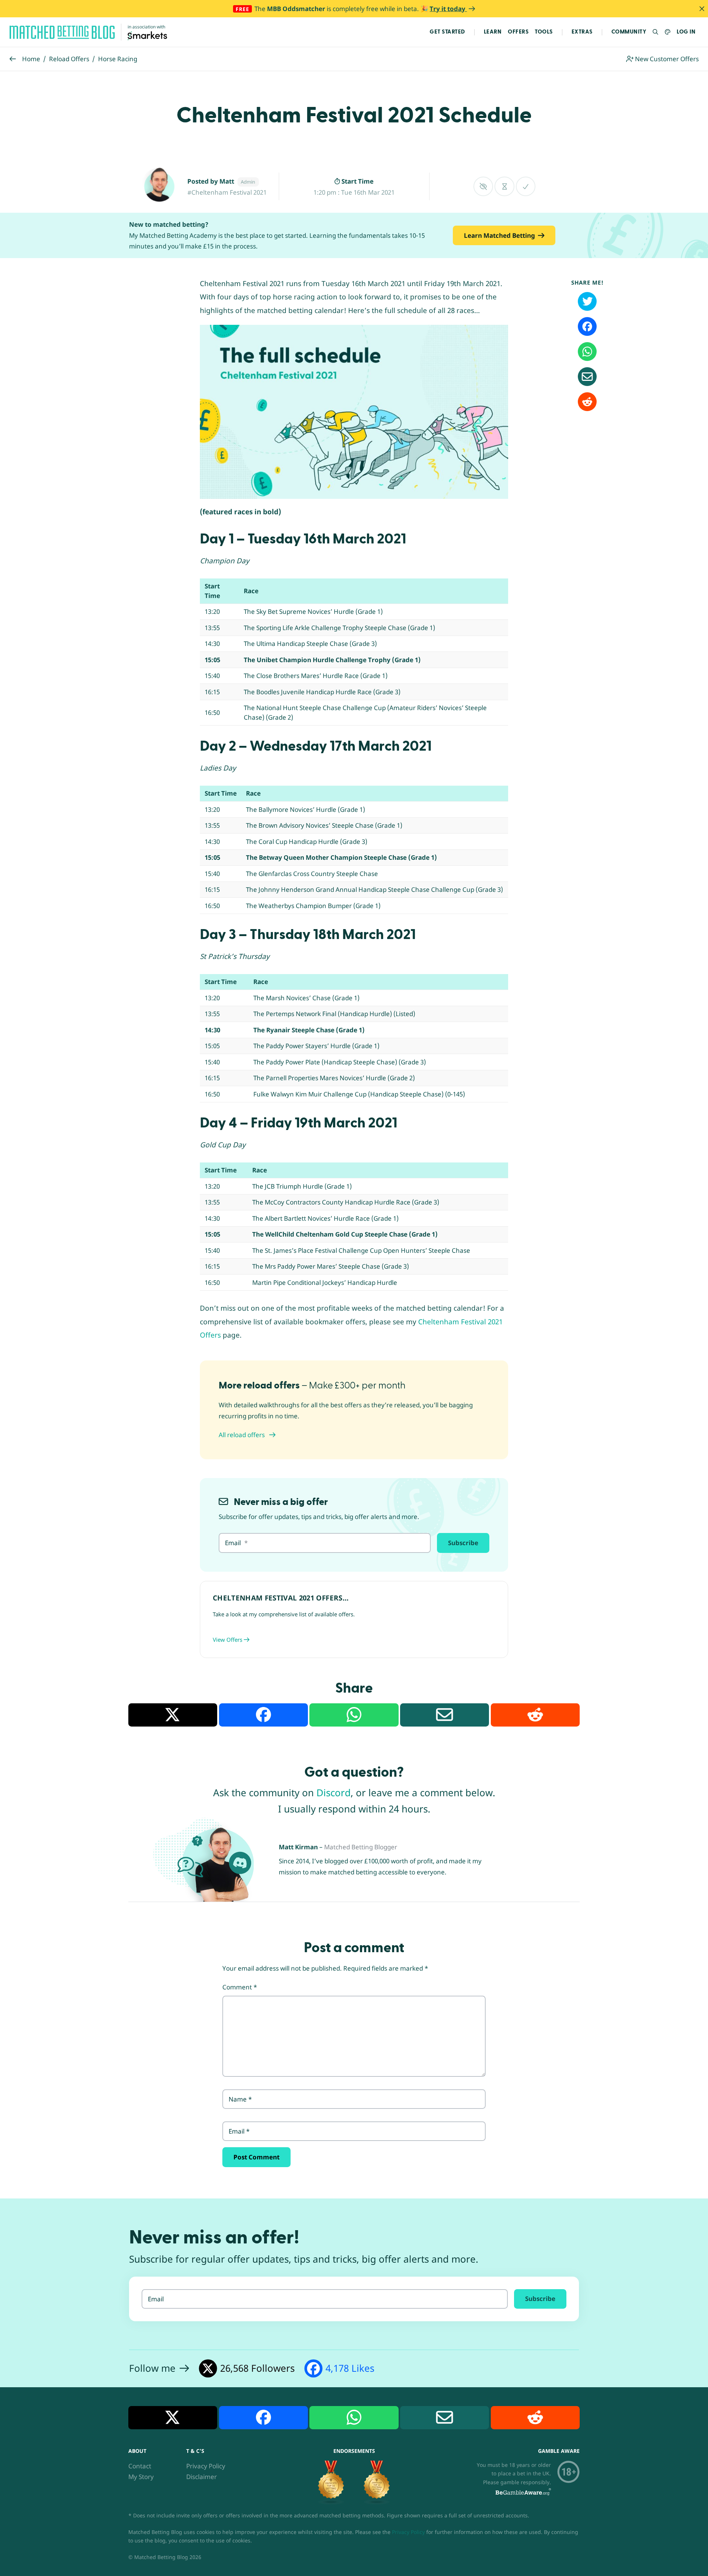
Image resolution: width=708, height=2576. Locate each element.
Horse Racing (118, 59)
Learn (493, 32)
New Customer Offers (666, 59)
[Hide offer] (483, 186)
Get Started (447, 32)
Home (31, 59)
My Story (141, 2477)
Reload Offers (69, 59)
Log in (686, 32)
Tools (544, 32)
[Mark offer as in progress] (504, 186)
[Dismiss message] (702, 9)
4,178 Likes (350, 2368)
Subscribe (463, 1543)
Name (240, 2099)
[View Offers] (354, 1619)
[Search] (656, 32)
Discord (334, 1793)
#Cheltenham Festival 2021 (227, 192)
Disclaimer (202, 2477)
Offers (518, 32)
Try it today (448, 9)
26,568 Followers (257, 2368)
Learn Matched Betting (499, 235)
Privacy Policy (206, 2466)
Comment (240, 1987)
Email (239, 2131)
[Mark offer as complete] (526, 186)
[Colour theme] (668, 32)
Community (629, 32)
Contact (140, 2466)
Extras (582, 32)
